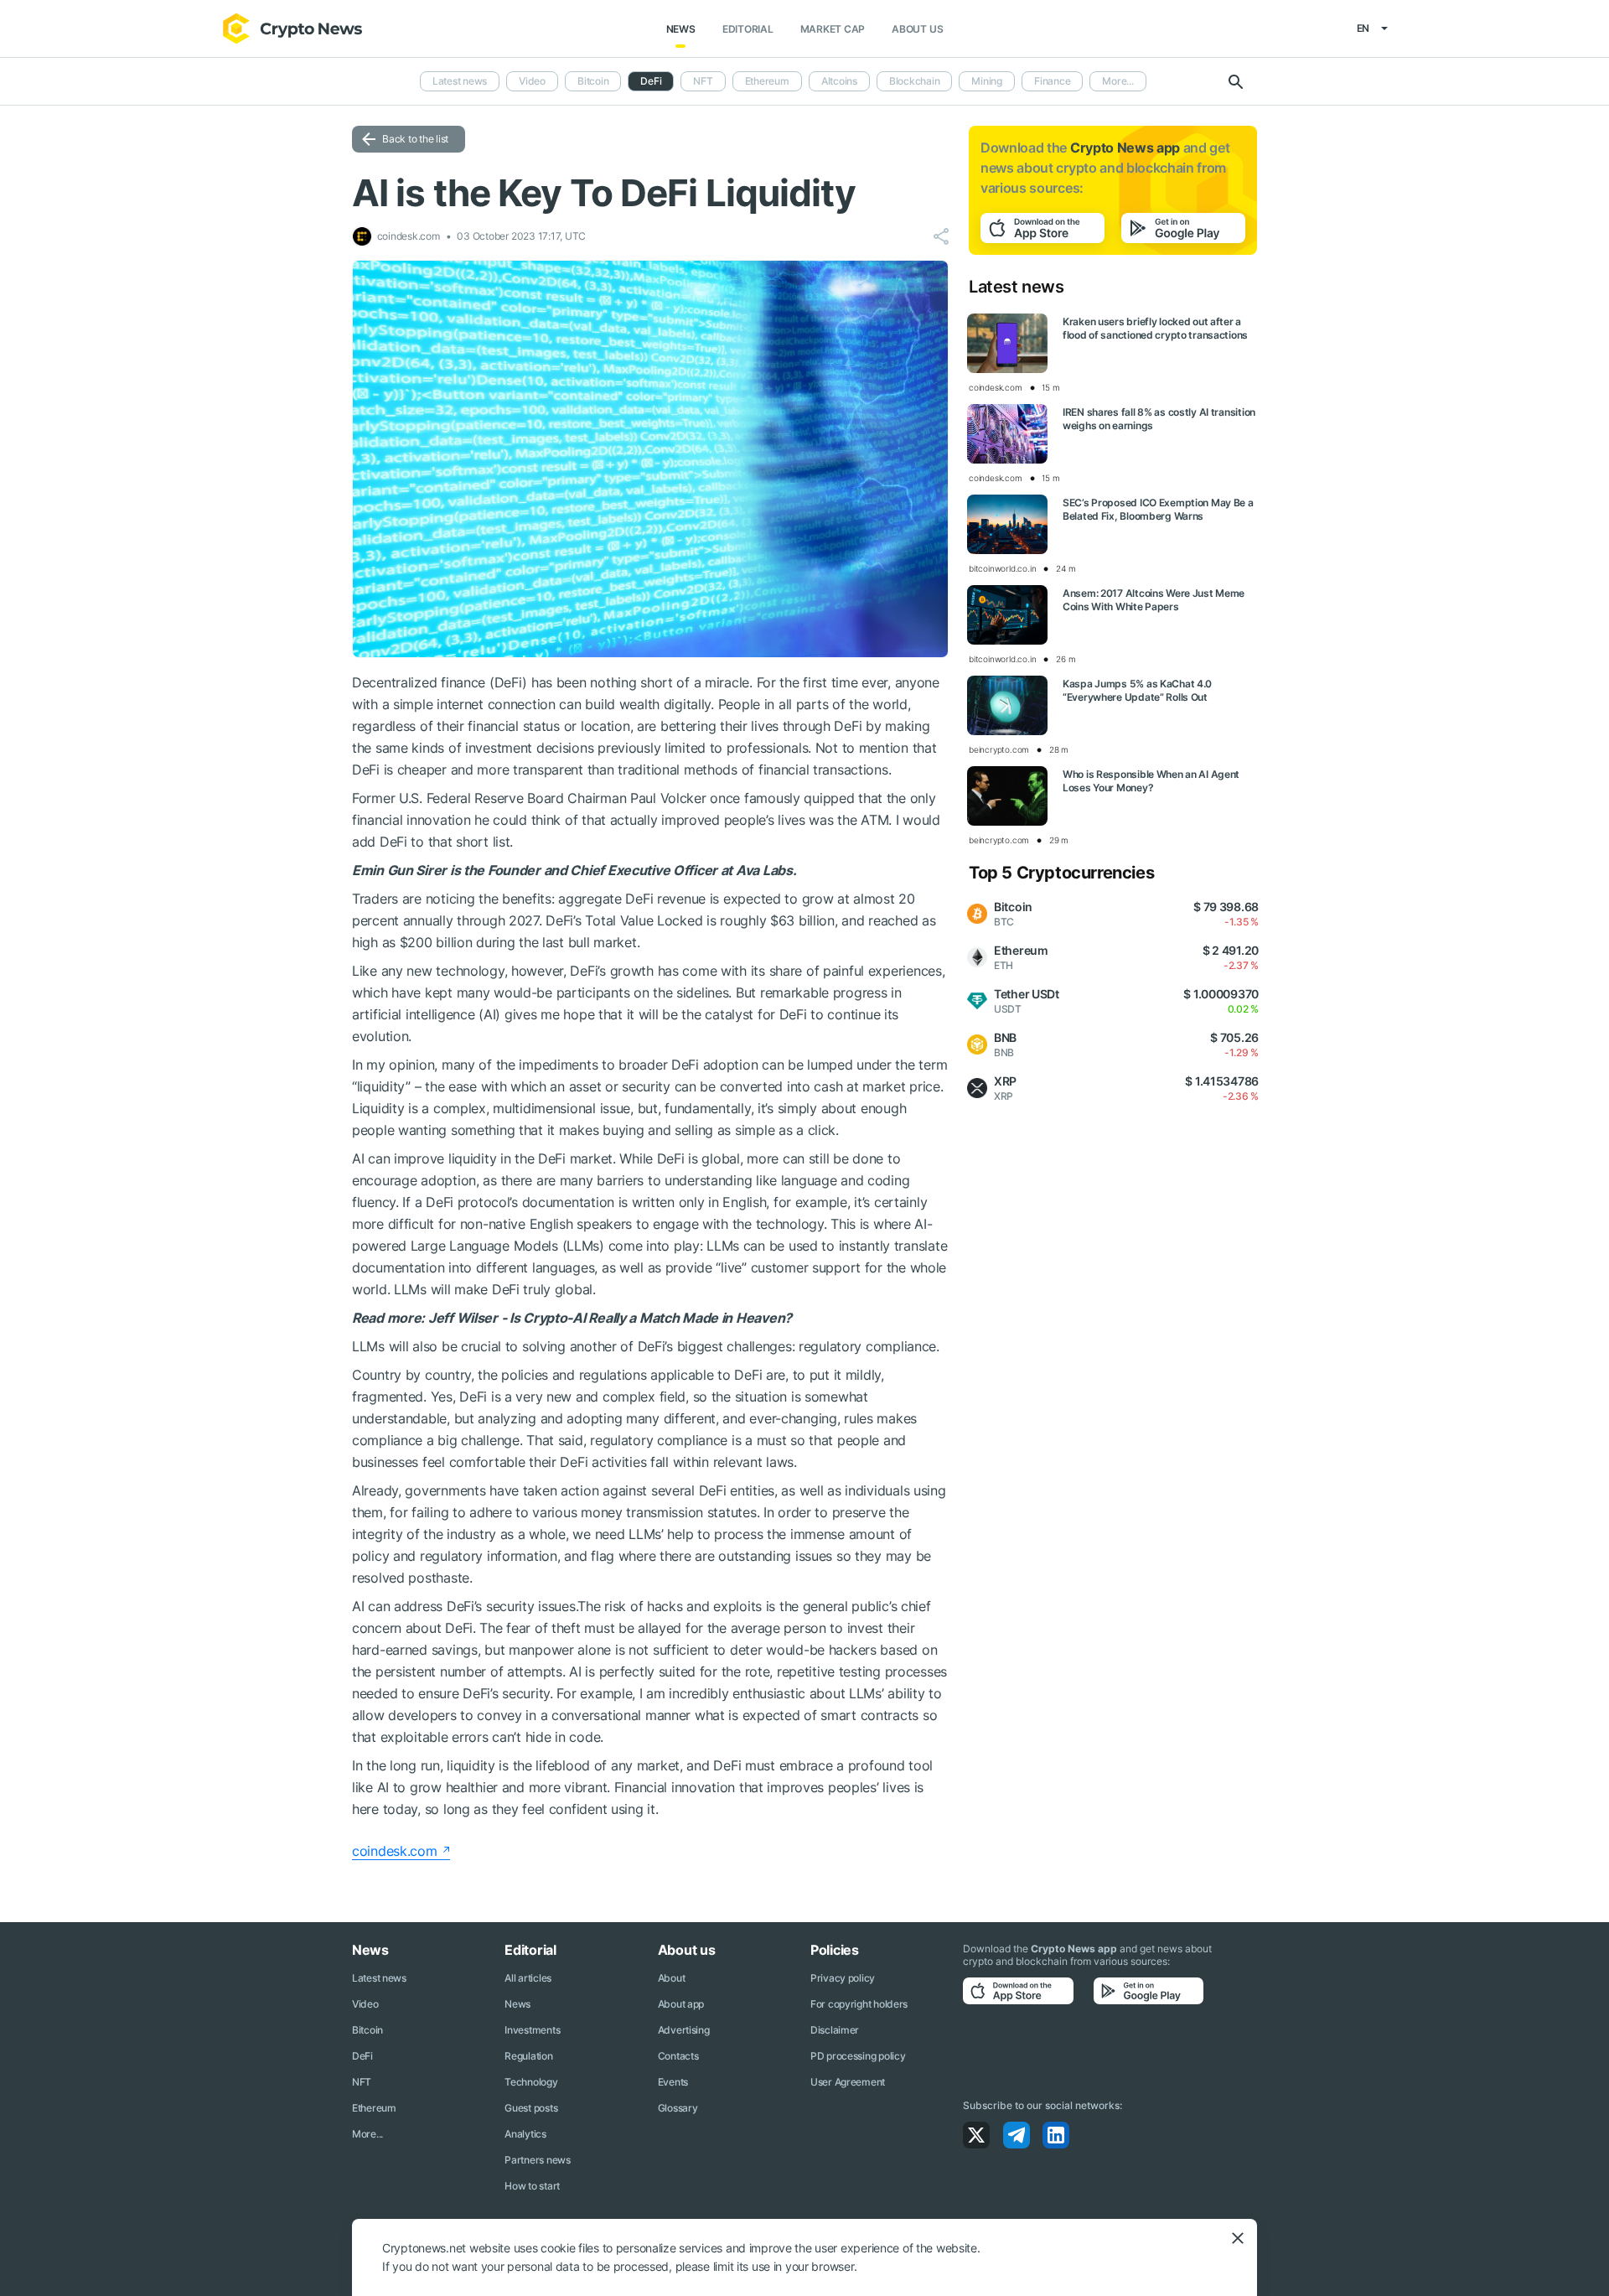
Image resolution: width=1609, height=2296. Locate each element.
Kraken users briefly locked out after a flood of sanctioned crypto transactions (1155, 328)
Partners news (537, 2160)
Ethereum (767, 81)
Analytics (525, 2134)
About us (917, 29)
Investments (532, 2030)
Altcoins (839, 81)
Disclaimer (835, 2030)
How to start (532, 2186)
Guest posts (531, 2108)
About (672, 1978)
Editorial (748, 29)
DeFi (362, 2056)
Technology (531, 2082)
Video (532, 81)
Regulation (528, 2056)
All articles (528, 1978)
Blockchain (915, 81)
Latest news (460, 81)
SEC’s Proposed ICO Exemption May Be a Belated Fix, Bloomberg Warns (1158, 509)
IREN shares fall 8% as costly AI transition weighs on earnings (1159, 419)
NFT (703, 81)
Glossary (678, 2108)
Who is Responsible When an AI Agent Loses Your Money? (1151, 781)
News (681, 29)
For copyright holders (859, 2004)
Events (673, 2082)
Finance (1052, 81)
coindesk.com (395, 1851)
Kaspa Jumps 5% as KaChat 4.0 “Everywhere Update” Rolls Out (1137, 690)
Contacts (678, 2056)
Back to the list (415, 139)
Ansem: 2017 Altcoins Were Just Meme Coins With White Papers (1154, 600)
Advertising (684, 2030)
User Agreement (848, 2082)
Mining (987, 81)
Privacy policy (843, 1978)
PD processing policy (858, 2056)
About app (681, 2004)
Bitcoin (593, 81)
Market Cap (833, 29)
